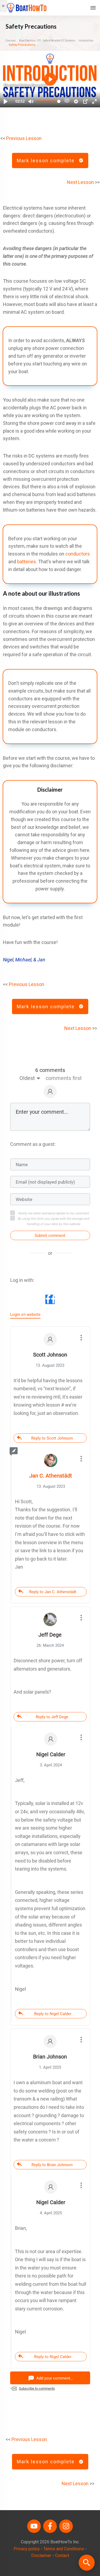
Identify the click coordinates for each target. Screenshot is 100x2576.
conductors (78, 554)
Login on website (25, 1315)
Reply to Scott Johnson (52, 1438)
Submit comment (50, 1236)
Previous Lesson (24, 138)
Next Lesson (80, 182)
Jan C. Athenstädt (51, 1476)
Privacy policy (27, 2549)
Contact (62, 2556)
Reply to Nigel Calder (53, 2014)
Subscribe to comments (37, 2388)
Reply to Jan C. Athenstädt (53, 1592)
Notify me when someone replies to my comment (53, 1213)
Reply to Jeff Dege (52, 1717)
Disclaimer (41, 2556)
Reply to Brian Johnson (52, 2165)
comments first (64, 1078)
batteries (27, 562)
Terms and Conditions (64, 2549)
